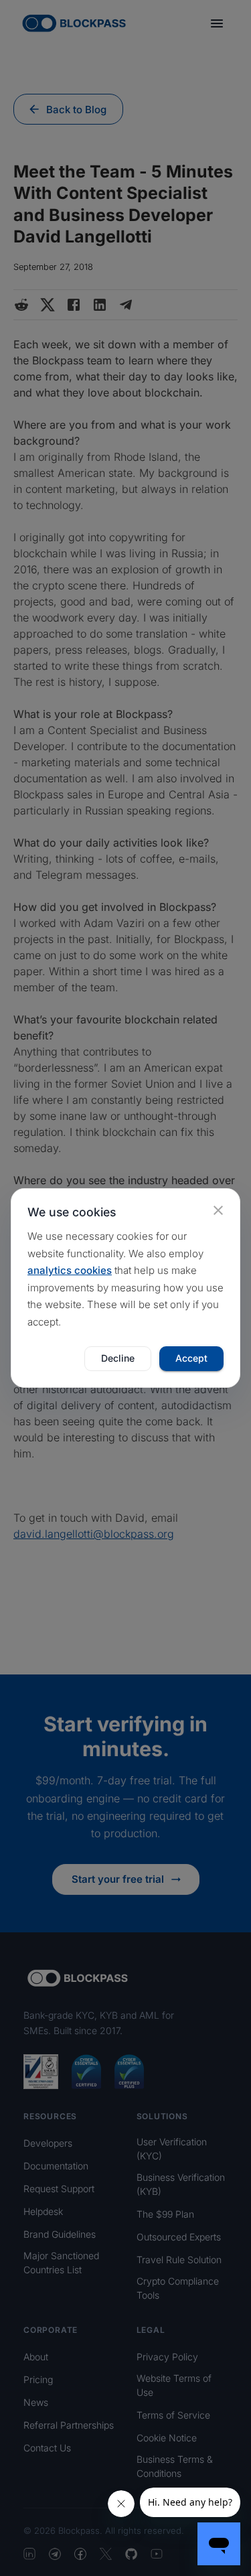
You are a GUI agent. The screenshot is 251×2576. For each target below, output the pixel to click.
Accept (191, 1358)
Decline (118, 1358)
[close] (218, 1210)
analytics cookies (70, 1270)
